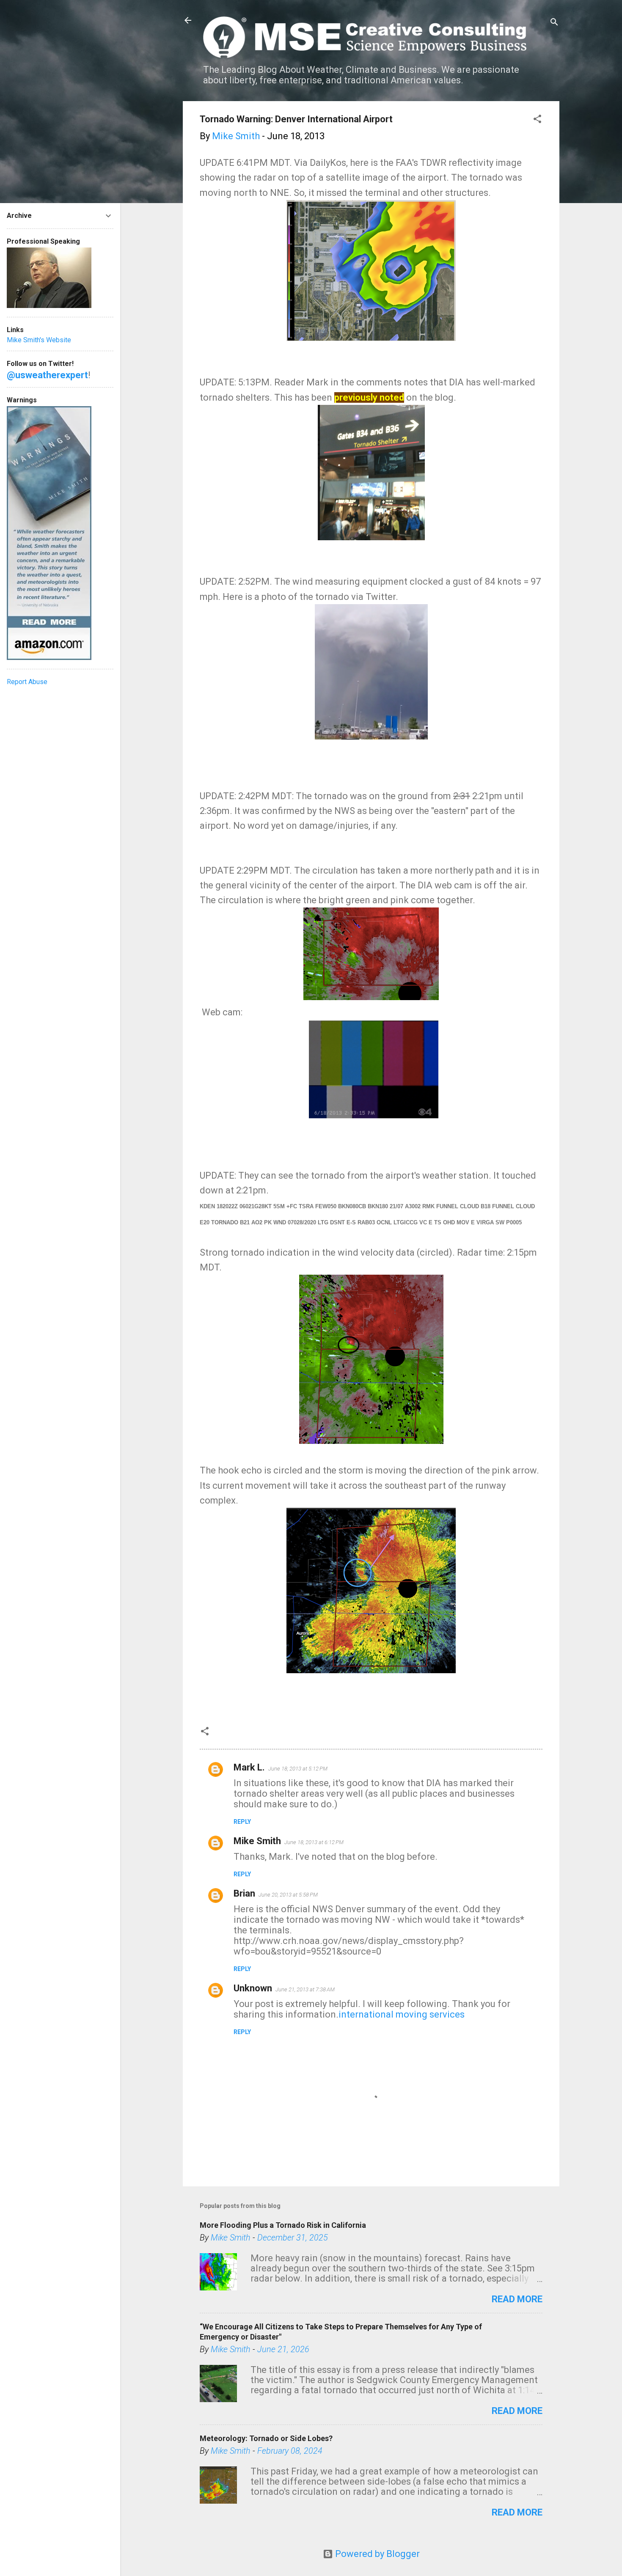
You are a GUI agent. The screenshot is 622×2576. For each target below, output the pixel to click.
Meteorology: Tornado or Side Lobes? (266, 2438)
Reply (242, 1822)
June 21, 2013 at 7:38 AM (305, 1989)
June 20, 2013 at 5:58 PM (288, 1895)
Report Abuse (27, 682)
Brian (244, 1893)
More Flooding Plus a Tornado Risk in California (283, 2225)
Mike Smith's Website (39, 340)
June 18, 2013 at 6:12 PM (314, 1842)
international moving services (402, 2014)
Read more (517, 2299)
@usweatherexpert (47, 375)
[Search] (554, 23)
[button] (537, 120)
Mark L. (249, 1767)
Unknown (253, 1988)
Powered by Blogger (376, 2554)
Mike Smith (257, 1841)
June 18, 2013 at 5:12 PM (298, 1769)
